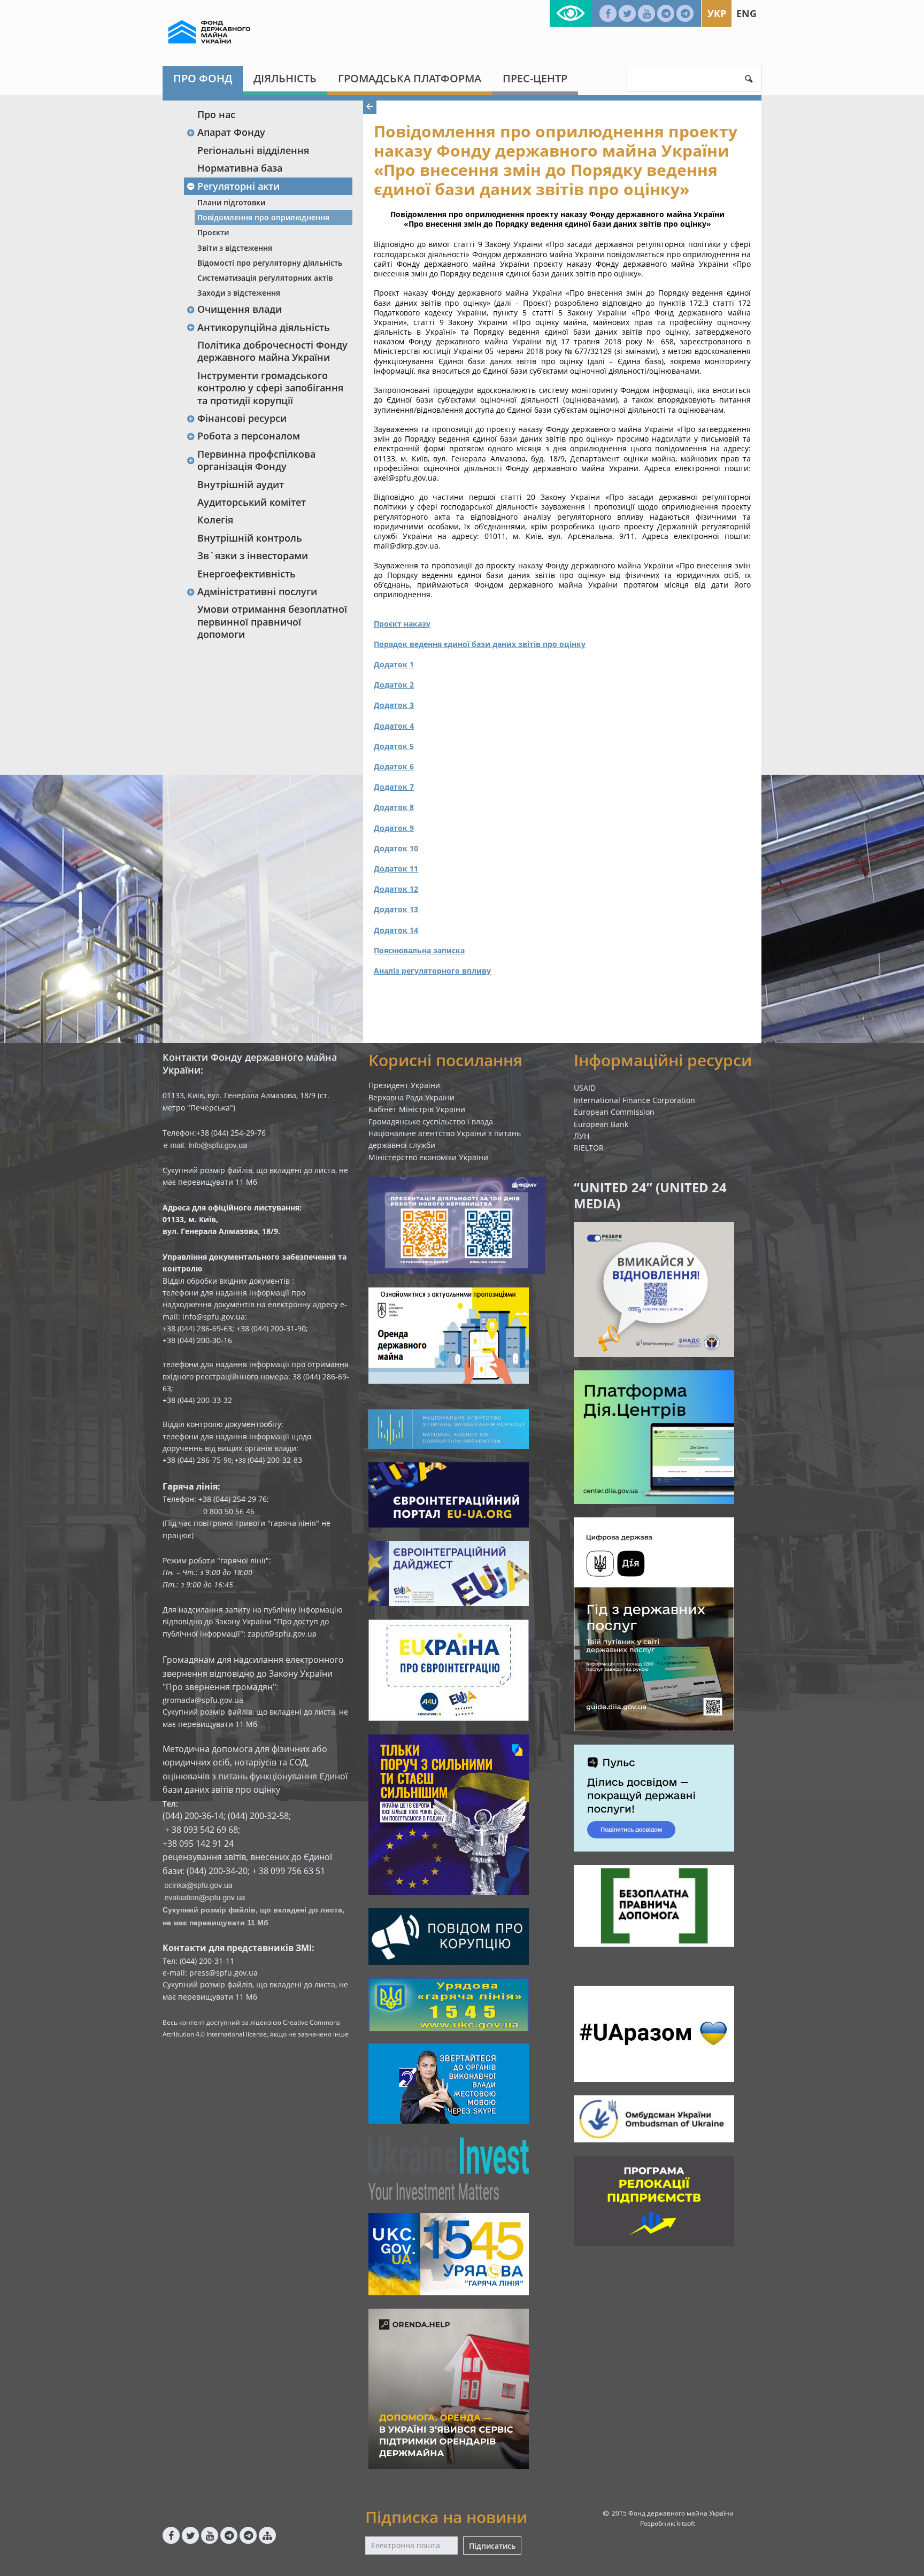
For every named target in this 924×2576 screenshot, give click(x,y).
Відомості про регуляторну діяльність (270, 263)
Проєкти (213, 232)
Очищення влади (240, 309)
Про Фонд (203, 78)
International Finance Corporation (634, 1100)
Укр (717, 13)
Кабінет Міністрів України (417, 1109)
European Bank (601, 1124)
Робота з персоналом (249, 436)
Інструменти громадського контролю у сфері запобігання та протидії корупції (270, 388)
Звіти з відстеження (235, 248)
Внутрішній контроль (250, 538)
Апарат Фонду (231, 132)
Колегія (215, 520)
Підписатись (492, 2546)
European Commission (614, 1112)
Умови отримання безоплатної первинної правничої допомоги (272, 622)
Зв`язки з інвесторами (253, 556)
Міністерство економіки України (428, 1157)
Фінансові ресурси (242, 418)
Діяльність (285, 78)
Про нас (216, 114)
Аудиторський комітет (252, 502)
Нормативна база (240, 168)
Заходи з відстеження (239, 293)
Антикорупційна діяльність (264, 327)
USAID (585, 1088)
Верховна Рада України (411, 1097)
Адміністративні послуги (257, 591)
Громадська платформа (410, 78)
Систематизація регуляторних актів (265, 278)
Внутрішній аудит (241, 484)
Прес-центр (535, 78)
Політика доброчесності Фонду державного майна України (272, 351)
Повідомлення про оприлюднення (263, 217)
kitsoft (686, 2523)
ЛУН (582, 1136)
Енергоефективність (247, 574)
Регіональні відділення (253, 150)
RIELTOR (589, 1148)
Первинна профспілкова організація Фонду (256, 460)
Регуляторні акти (238, 186)
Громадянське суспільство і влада (431, 1121)
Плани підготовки (231, 202)
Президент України (404, 1085)
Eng (746, 13)
